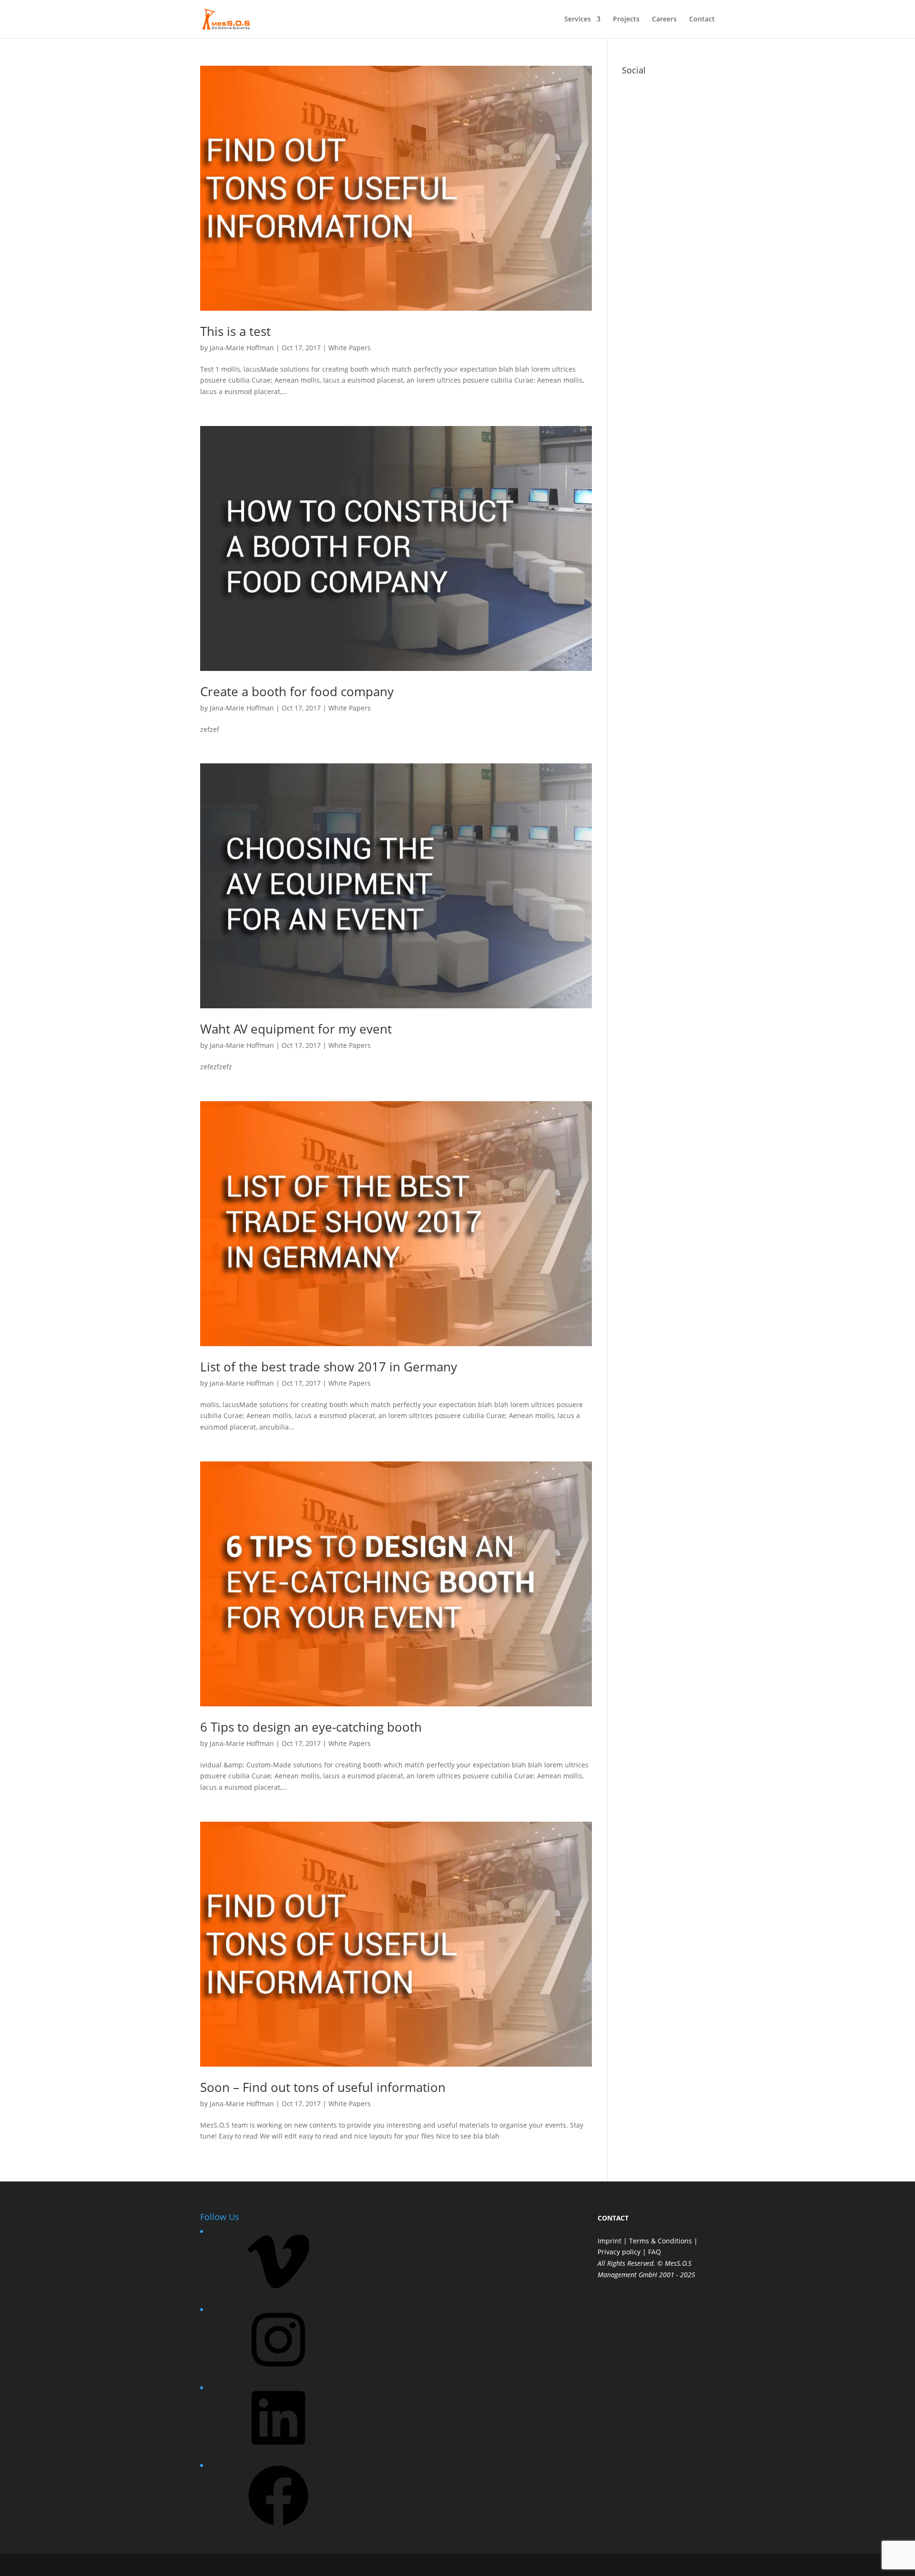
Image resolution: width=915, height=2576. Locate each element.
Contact (702, 20)
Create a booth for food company (297, 691)
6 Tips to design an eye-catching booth (311, 1727)
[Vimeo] (278, 2295)
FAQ (655, 2252)
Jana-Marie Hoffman (242, 348)
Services (578, 20)
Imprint (610, 2241)
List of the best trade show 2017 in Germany (329, 1367)
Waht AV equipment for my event (296, 1029)
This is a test (235, 331)
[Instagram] (278, 2373)
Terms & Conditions (661, 2241)
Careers (664, 20)
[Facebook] (278, 2529)
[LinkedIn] (278, 2451)
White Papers (350, 348)
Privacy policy (619, 2252)
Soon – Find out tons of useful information (323, 2087)
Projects (626, 20)
